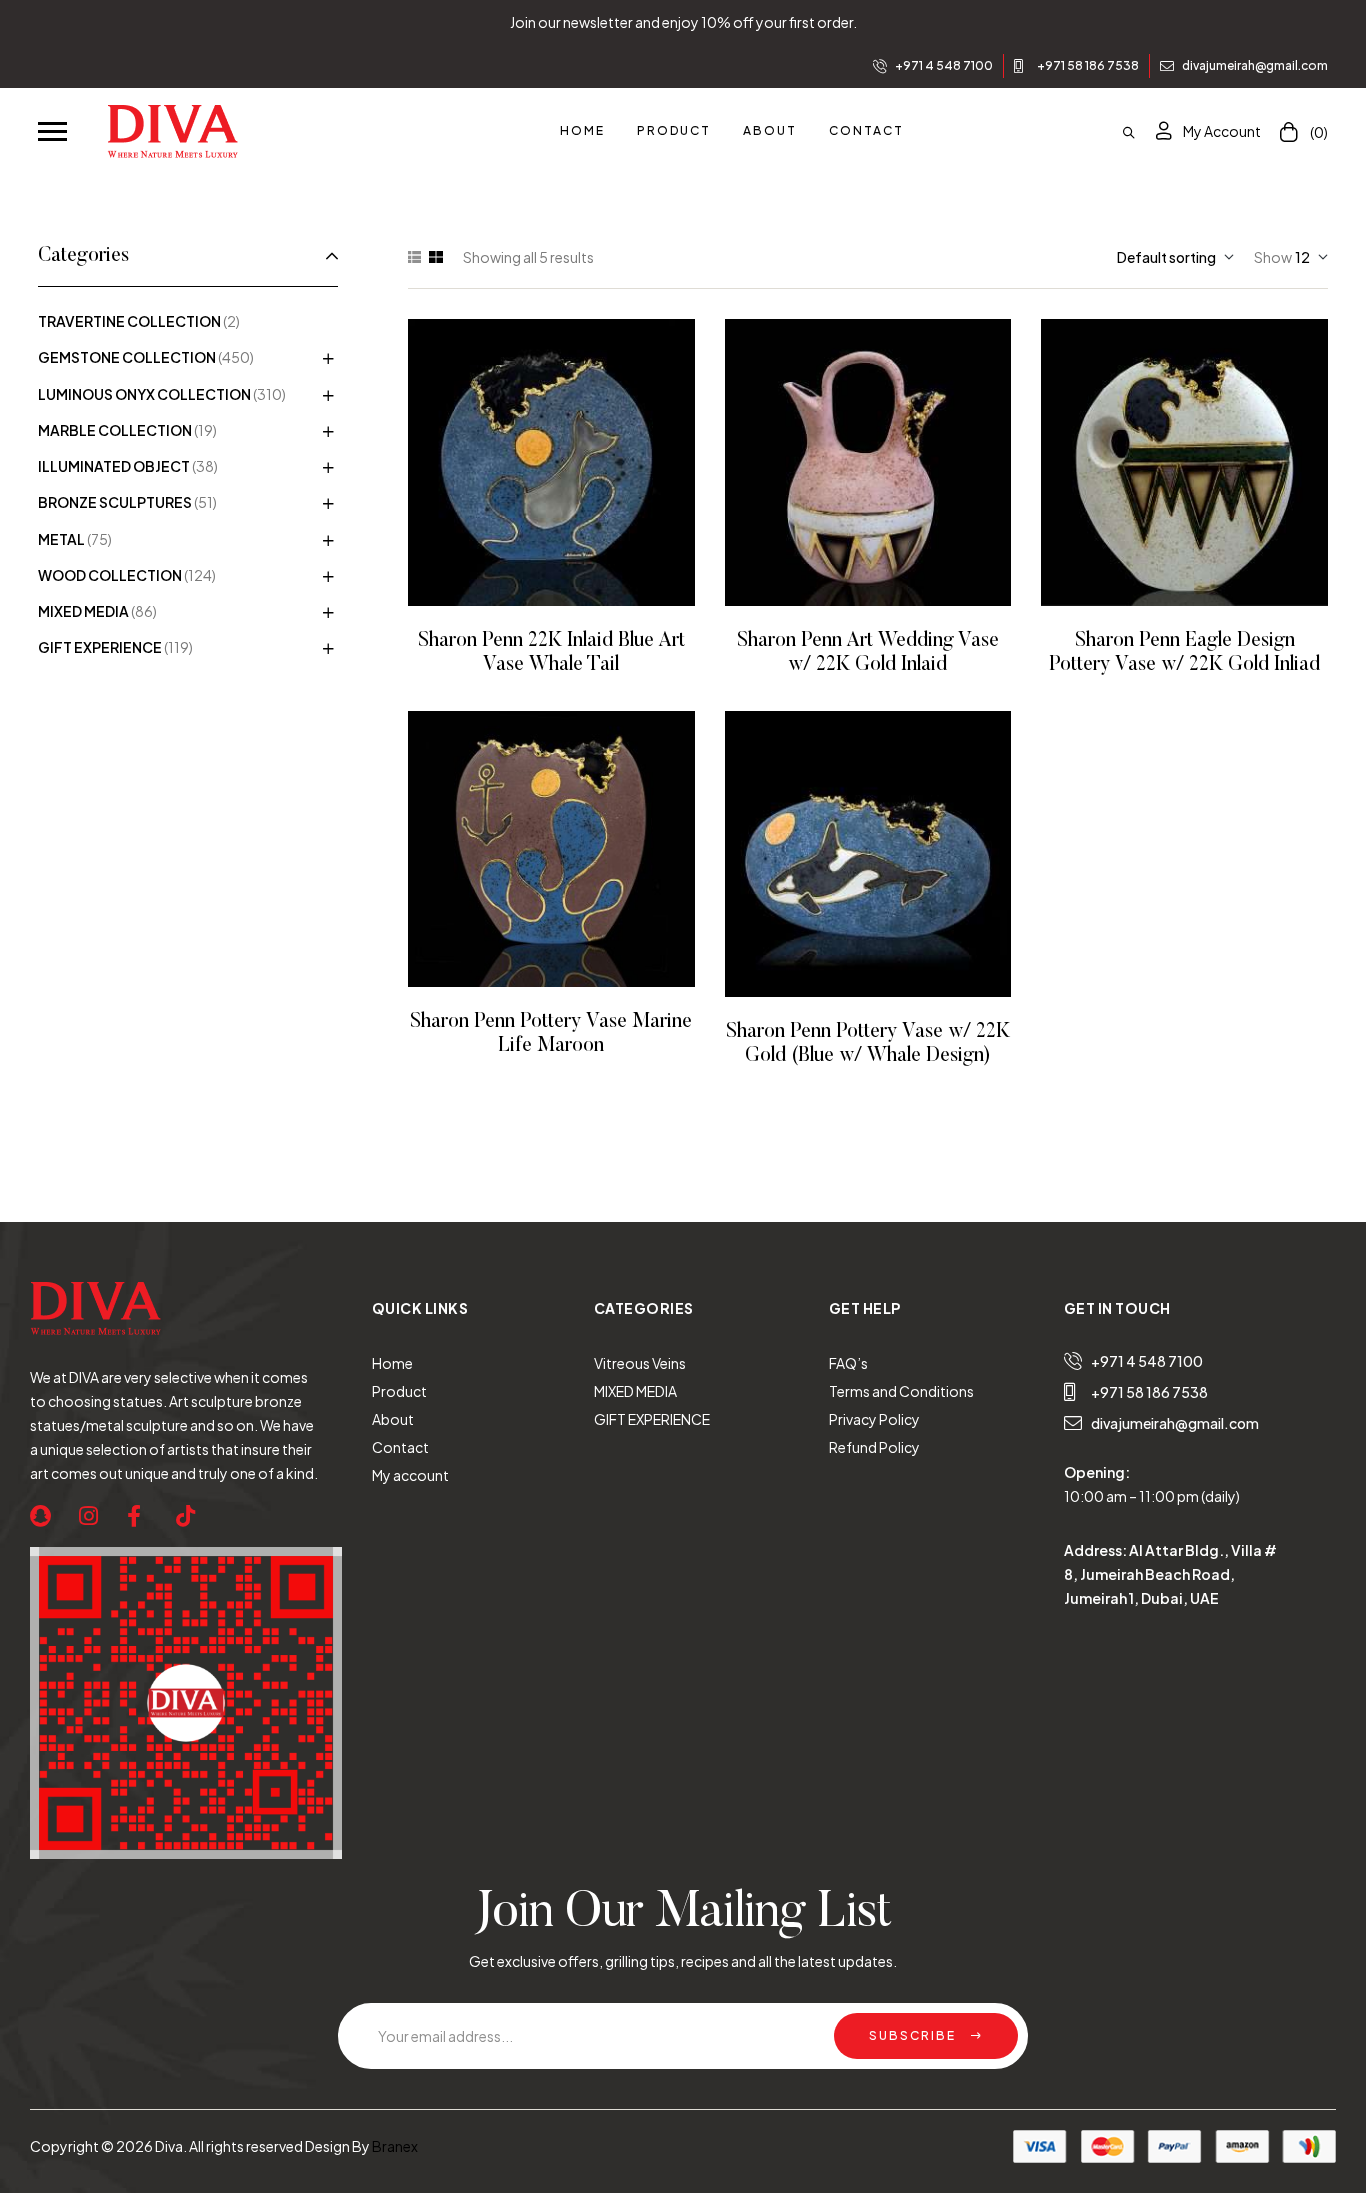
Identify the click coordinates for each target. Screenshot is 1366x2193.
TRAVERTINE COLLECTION (129, 321)
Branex (395, 2146)
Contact (400, 1447)
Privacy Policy (874, 1419)
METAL (61, 539)
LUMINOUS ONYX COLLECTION (144, 394)
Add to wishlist (523, 462)
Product (399, 1391)
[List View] (414, 257)
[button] (52, 130)
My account (410, 1475)
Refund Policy (874, 1447)
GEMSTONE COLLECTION (127, 357)
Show (1273, 257)
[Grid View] (436, 257)
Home (392, 1363)
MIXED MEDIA (83, 611)
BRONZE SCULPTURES (115, 502)
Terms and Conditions (901, 1391)
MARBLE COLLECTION (115, 430)
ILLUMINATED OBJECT (114, 466)
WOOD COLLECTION (110, 575)
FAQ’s (848, 1363)
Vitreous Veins (640, 1363)
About (393, 1419)
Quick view (578, 462)
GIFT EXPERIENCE (100, 647)
